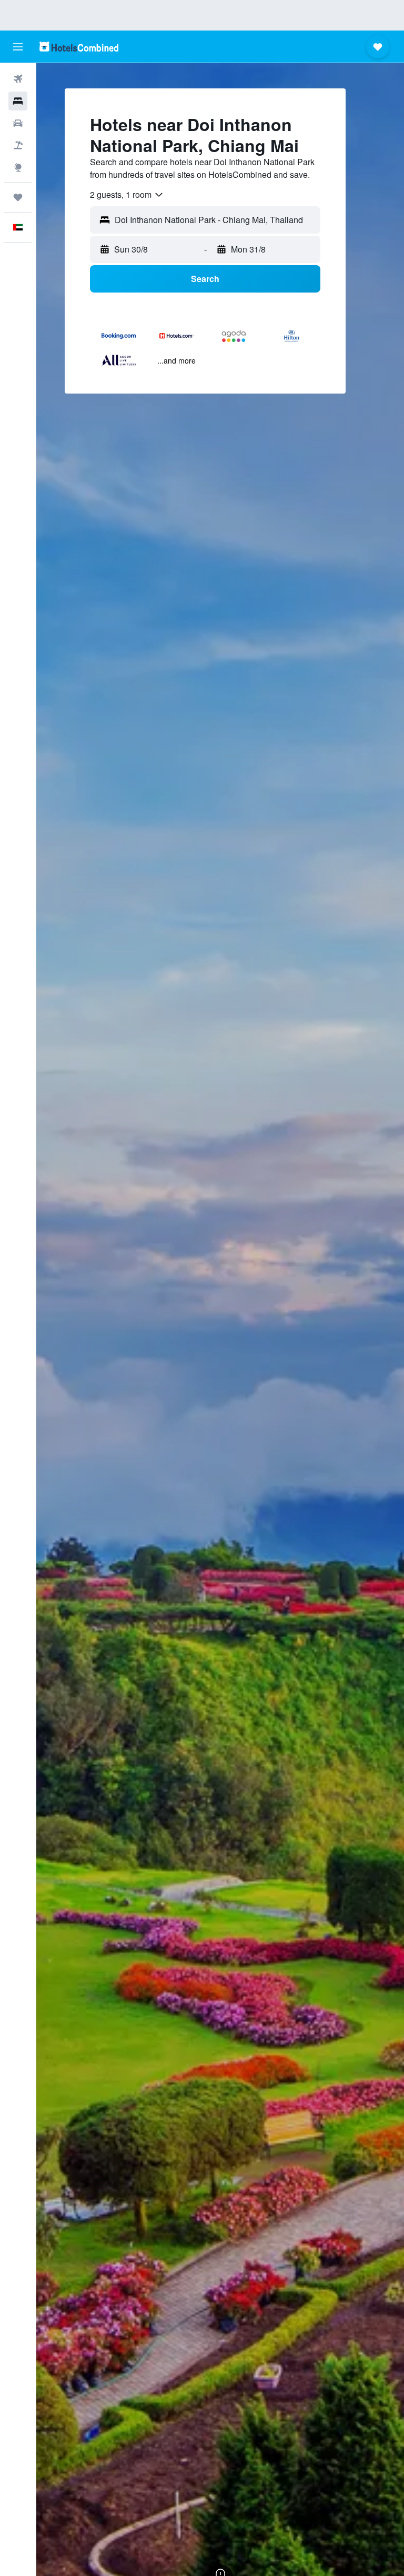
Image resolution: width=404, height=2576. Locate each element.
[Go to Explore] (18, 167)
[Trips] (18, 197)
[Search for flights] (18, 79)
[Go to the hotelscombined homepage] (79, 47)
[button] (18, 47)
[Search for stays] (18, 101)
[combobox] (127, 195)
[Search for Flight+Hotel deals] (18, 145)
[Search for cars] (18, 123)
